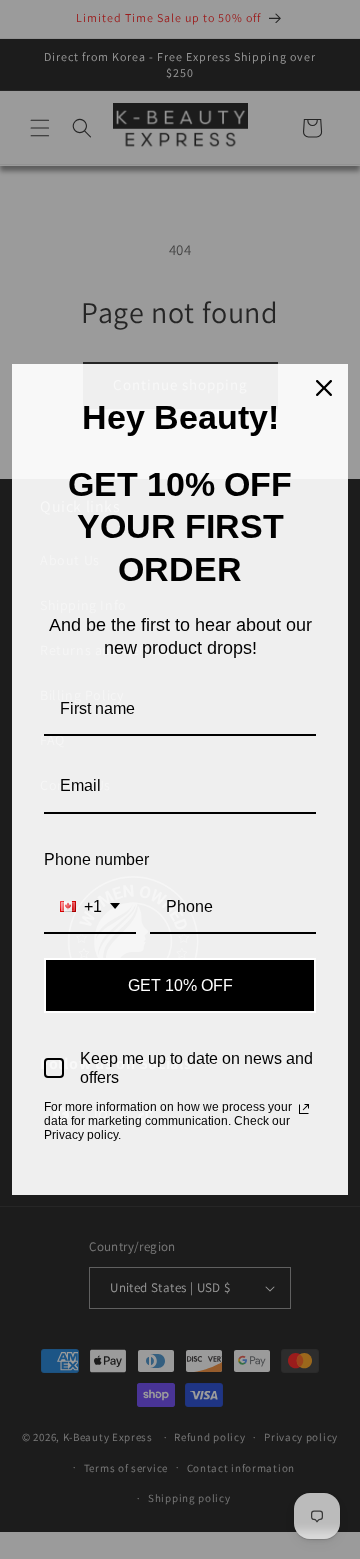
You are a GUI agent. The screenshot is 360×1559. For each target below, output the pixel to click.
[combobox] (90, 907)
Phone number (96, 859)
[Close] (324, 388)
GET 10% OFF (180, 985)
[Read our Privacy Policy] (304, 1109)
